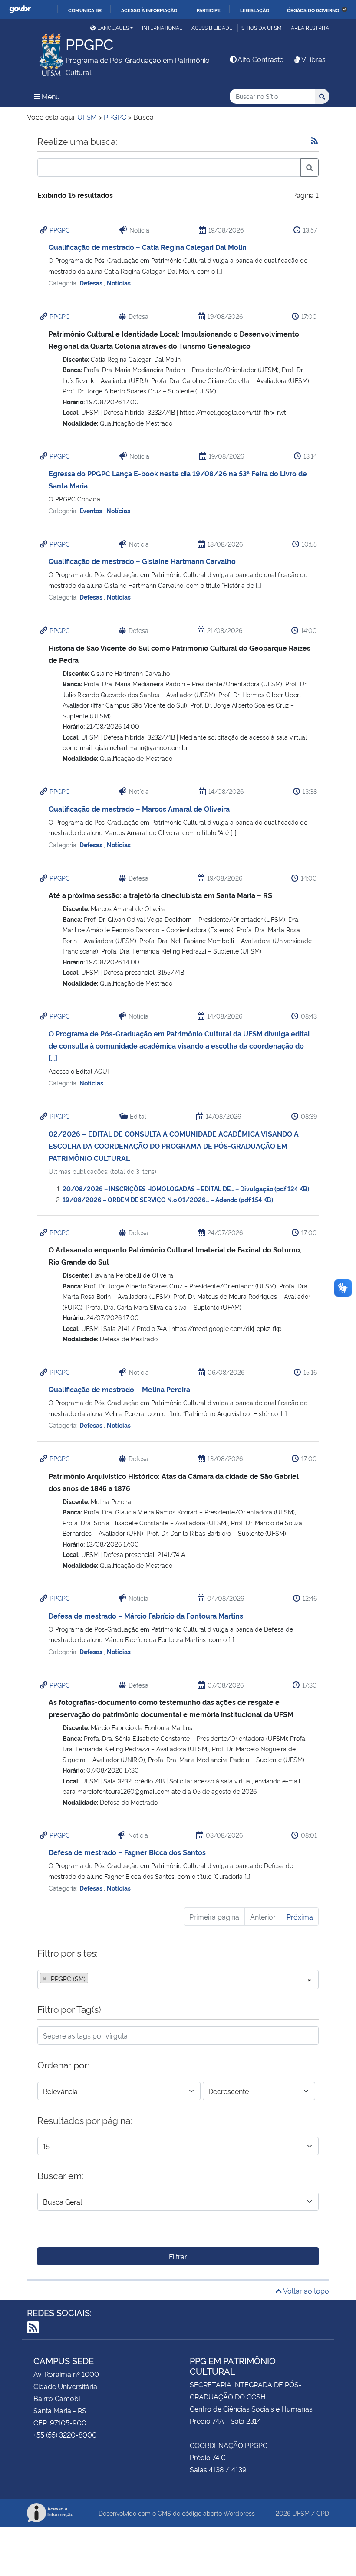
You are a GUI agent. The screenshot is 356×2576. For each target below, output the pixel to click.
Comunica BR (85, 10)
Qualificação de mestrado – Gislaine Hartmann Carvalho (142, 561)
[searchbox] (93, 1979)
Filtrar (178, 2256)
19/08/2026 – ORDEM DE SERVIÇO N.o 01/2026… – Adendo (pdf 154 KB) (168, 1199)
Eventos (91, 510)
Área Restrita (310, 28)
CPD (323, 2513)
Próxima (300, 1917)
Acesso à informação (149, 10)
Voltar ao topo (305, 2291)
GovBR (20, 9)
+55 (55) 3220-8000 (65, 2435)
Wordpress (239, 2513)
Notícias (119, 283)
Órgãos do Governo (313, 10)
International (162, 28)
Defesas (92, 283)
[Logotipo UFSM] (46, 52)
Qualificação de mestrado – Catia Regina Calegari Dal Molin (148, 247)
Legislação (255, 10)
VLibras (313, 59)
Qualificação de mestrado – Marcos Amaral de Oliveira (139, 809)
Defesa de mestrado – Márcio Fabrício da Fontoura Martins (146, 1616)
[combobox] (178, 1980)
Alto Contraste (260, 59)
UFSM (301, 2513)
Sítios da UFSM (262, 28)
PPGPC (60, 230)
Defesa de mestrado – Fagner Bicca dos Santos (127, 1852)
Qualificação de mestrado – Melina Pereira (119, 1389)
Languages (113, 28)
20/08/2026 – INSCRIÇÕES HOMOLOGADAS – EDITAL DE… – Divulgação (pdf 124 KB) (186, 1188)
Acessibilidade (212, 28)
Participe (209, 10)
